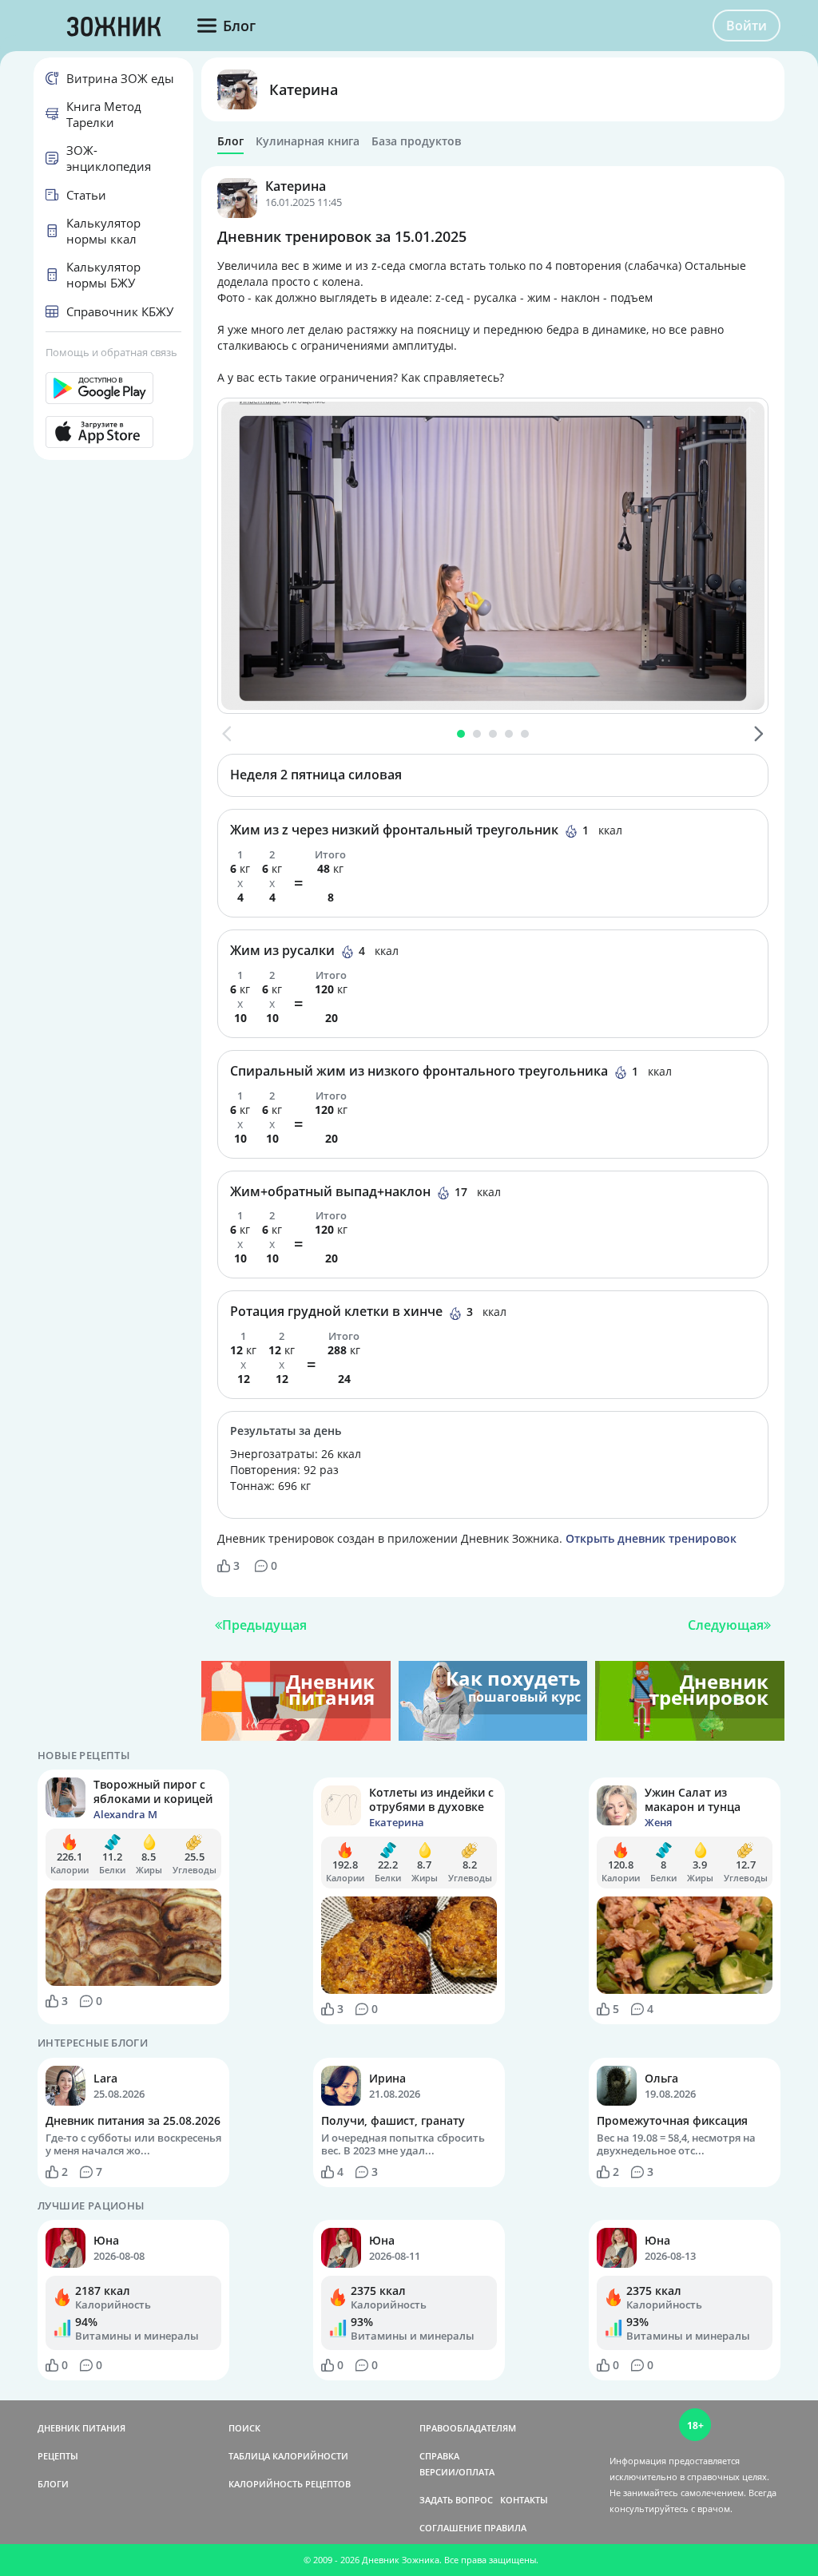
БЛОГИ (53, 2484)
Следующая (726, 1625)
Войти (747, 26)
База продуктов (416, 141)
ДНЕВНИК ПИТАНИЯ (81, 2428)
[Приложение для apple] (113, 432)
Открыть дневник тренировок (651, 1538)
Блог (230, 141)
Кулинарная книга (308, 141)
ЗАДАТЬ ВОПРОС (456, 2500)
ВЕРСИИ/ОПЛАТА (457, 2472)
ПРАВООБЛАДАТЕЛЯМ (468, 2428)
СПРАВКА (439, 2456)
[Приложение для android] (113, 388)
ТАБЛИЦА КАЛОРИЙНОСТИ (288, 2456)
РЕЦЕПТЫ (58, 2456)
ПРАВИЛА (505, 2528)
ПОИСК (244, 2428)
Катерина (304, 89)
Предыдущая (264, 1625)
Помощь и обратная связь (111, 352)
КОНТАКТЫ (524, 2500)
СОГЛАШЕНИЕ (451, 2528)
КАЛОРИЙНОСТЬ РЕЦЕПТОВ (290, 2484)
